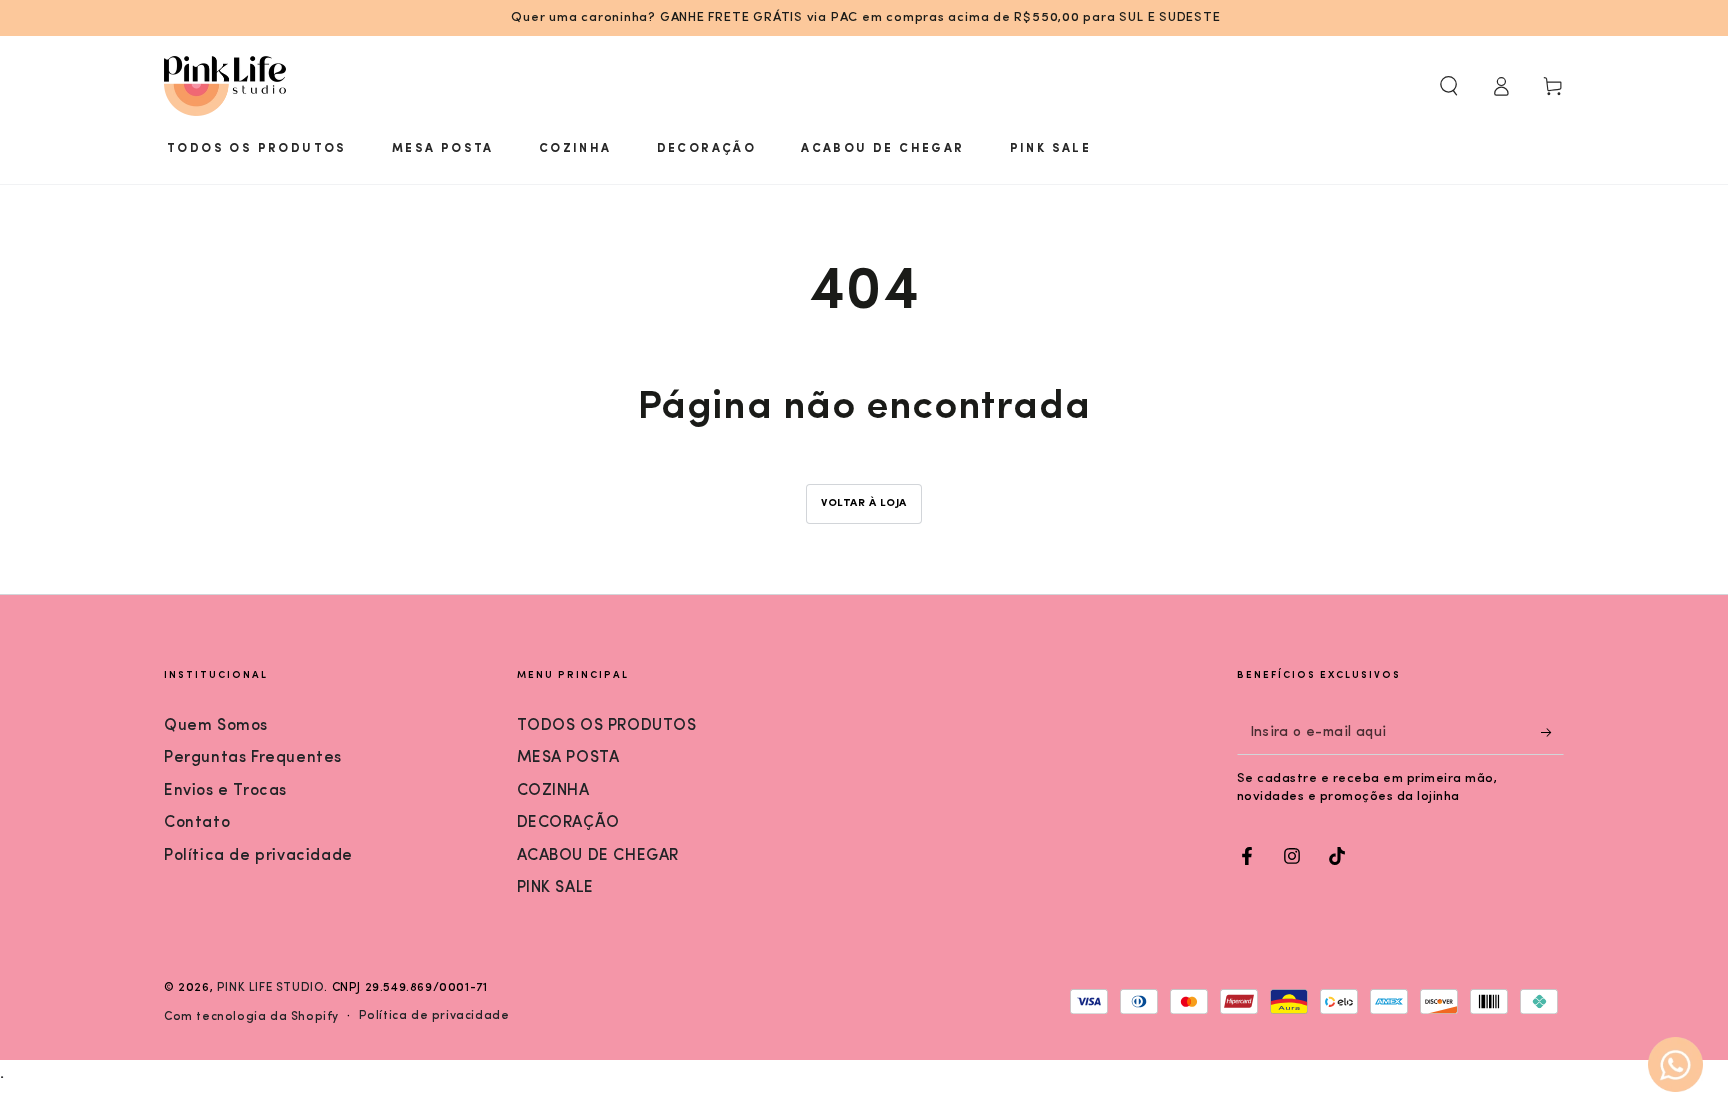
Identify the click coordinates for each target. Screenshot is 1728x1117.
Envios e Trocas (225, 791)
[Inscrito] (1552, 732)
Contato (197, 823)
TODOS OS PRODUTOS (607, 726)
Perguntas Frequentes (253, 758)
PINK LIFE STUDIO (271, 988)
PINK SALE (555, 888)
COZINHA (553, 791)
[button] (1449, 86)
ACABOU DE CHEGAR (598, 856)
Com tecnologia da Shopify (251, 1017)
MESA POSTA (568, 758)
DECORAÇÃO (568, 823)
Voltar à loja (864, 503)
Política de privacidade (258, 856)
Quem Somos (216, 726)
